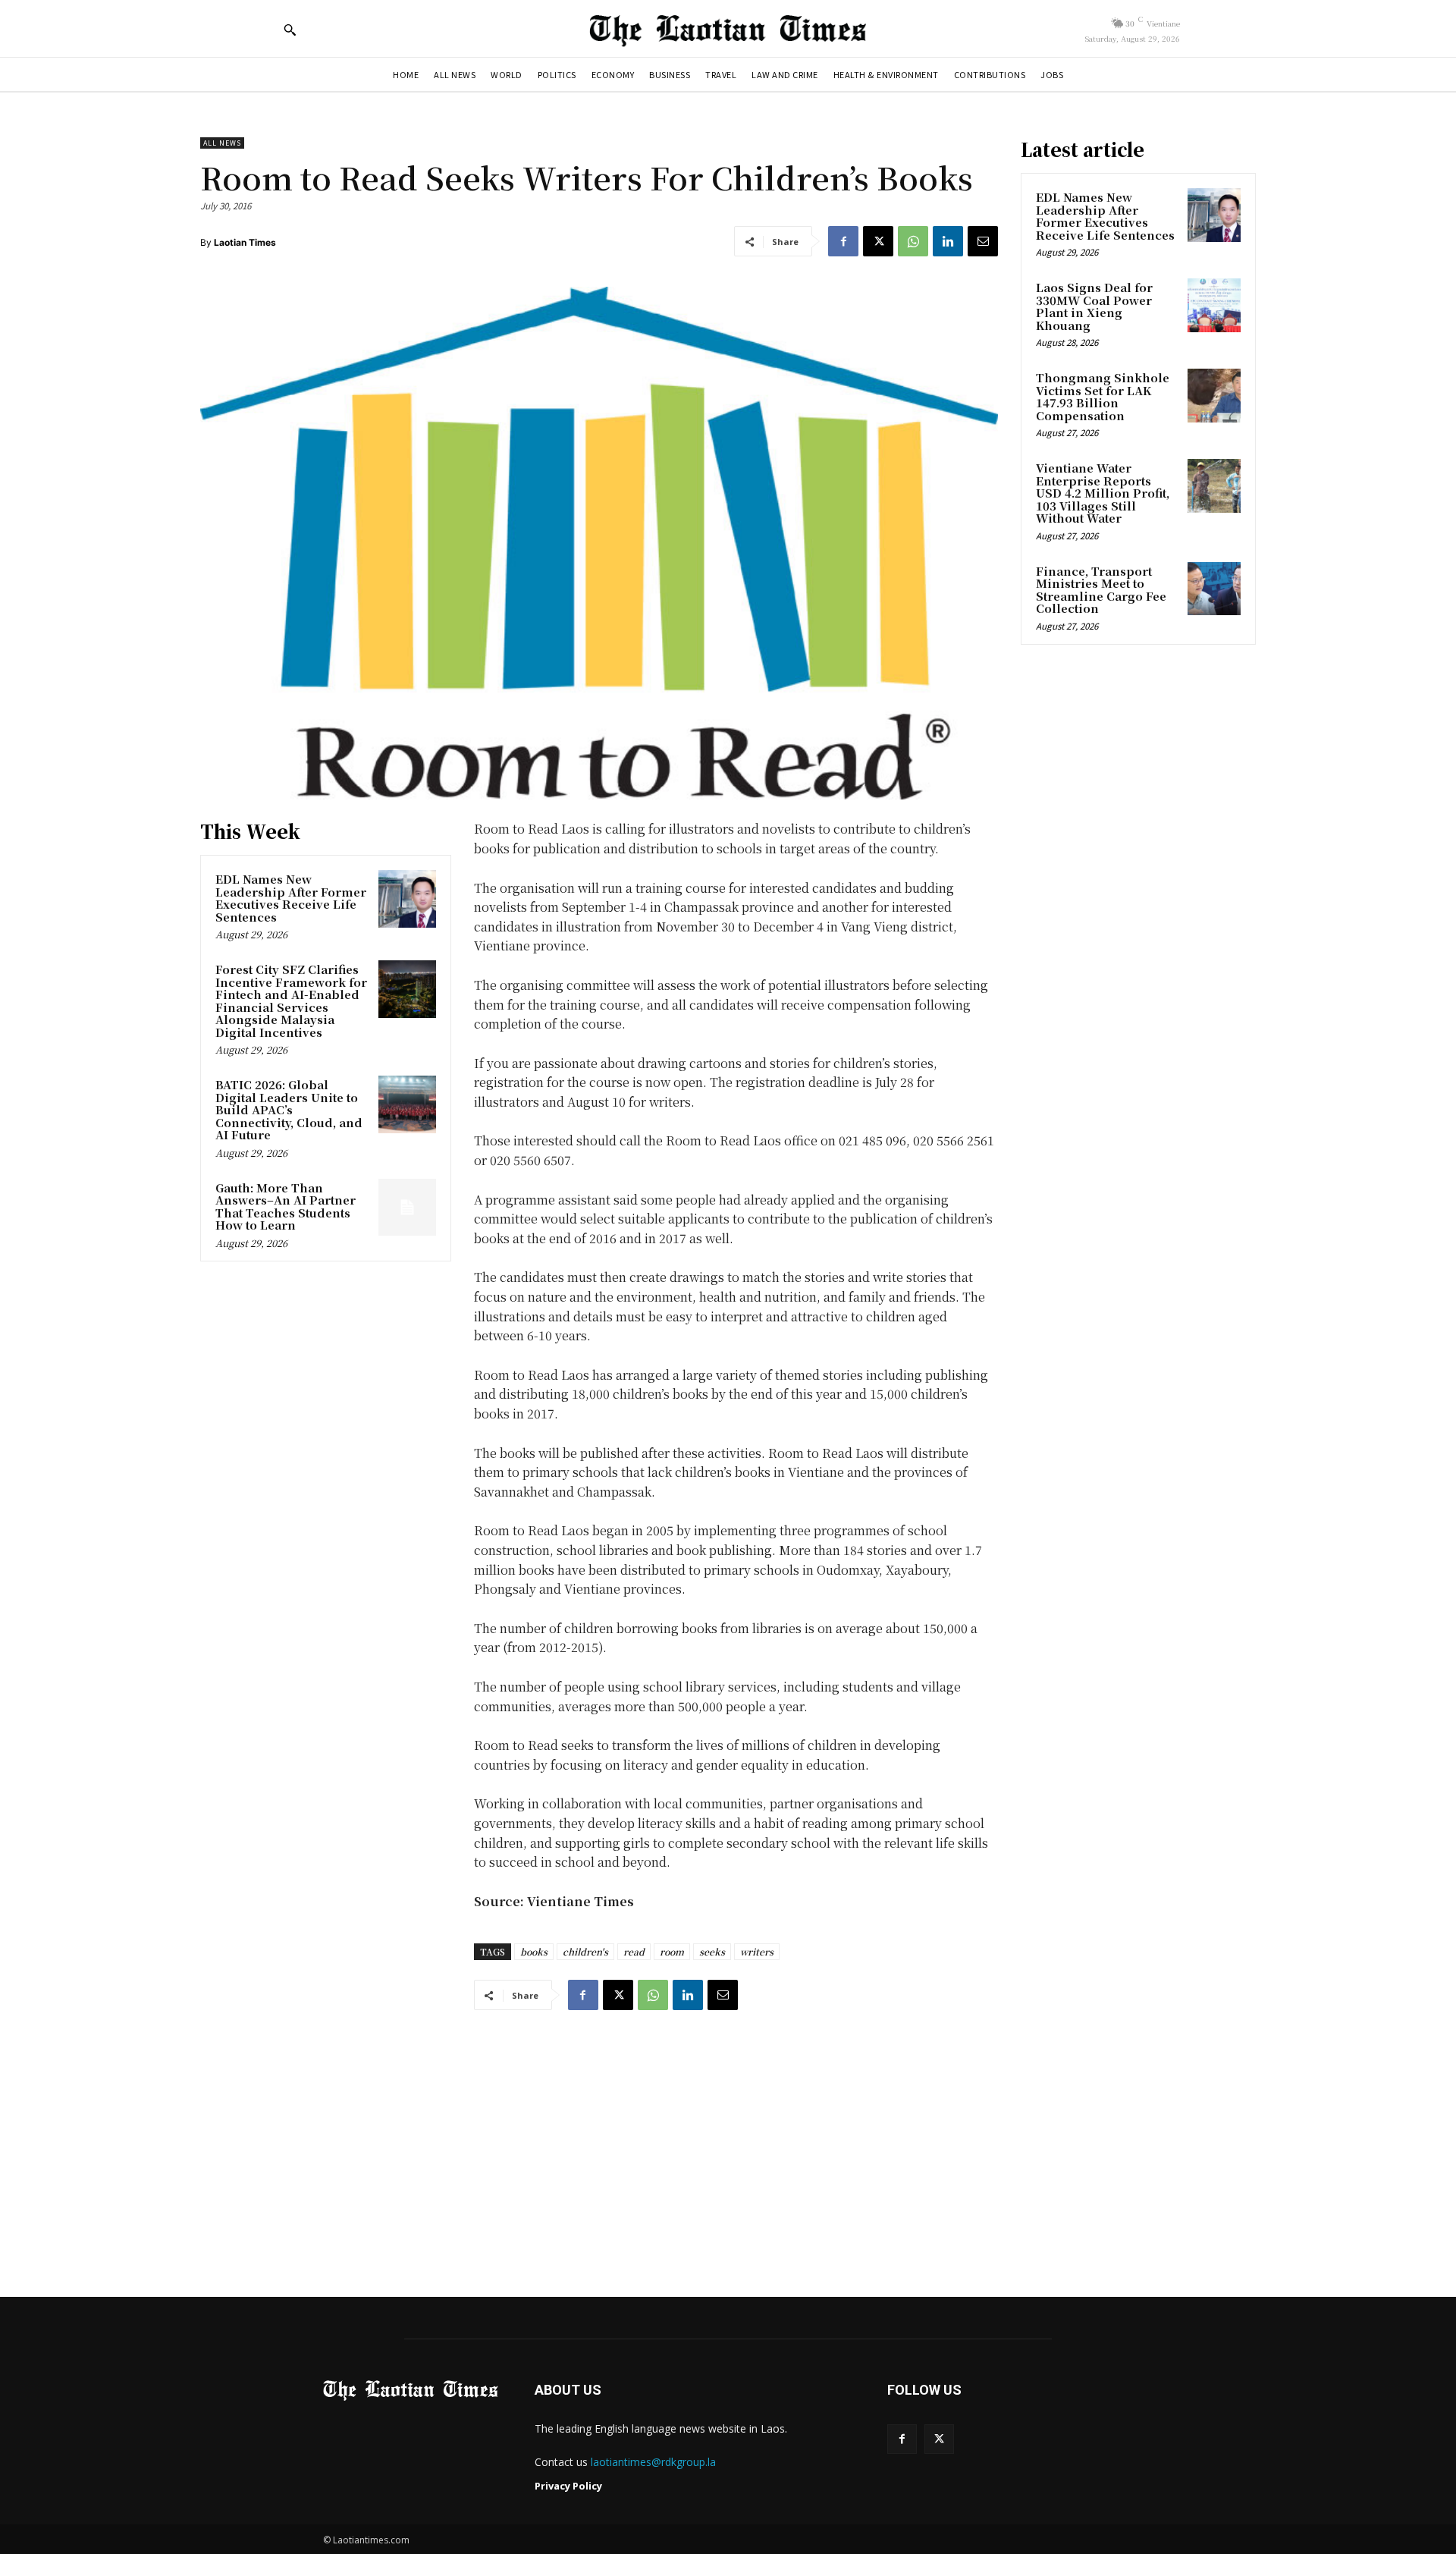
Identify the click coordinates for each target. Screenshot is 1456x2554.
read (634, 1951)
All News (222, 143)
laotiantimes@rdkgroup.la (653, 2462)
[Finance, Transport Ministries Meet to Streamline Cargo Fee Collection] (1214, 589)
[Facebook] (843, 241)
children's (585, 1951)
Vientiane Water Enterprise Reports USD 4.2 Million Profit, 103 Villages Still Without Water (1103, 493)
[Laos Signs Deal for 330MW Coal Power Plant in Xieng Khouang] (1214, 305)
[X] (878, 241)
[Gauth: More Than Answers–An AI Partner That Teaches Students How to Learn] (407, 1208)
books (534, 1951)
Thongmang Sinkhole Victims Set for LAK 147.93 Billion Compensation (1103, 396)
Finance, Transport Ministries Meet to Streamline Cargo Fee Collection (1101, 590)
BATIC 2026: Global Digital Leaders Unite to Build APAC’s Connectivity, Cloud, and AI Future (289, 1109)
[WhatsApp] (913, 241)
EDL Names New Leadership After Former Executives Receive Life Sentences (291, 898)
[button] (290, 30)
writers (757, 1951)
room (672, 1951)
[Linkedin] (948, 241)
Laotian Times (245, 242)
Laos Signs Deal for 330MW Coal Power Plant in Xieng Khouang (1094, 306)
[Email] (983, 241)
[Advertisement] (728, 2139)
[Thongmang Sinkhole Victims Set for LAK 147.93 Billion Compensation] (1214, 395)
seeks (712, 1951)
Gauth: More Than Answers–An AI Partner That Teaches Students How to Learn (286, 1206)
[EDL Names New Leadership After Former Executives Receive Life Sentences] (407, 899)
